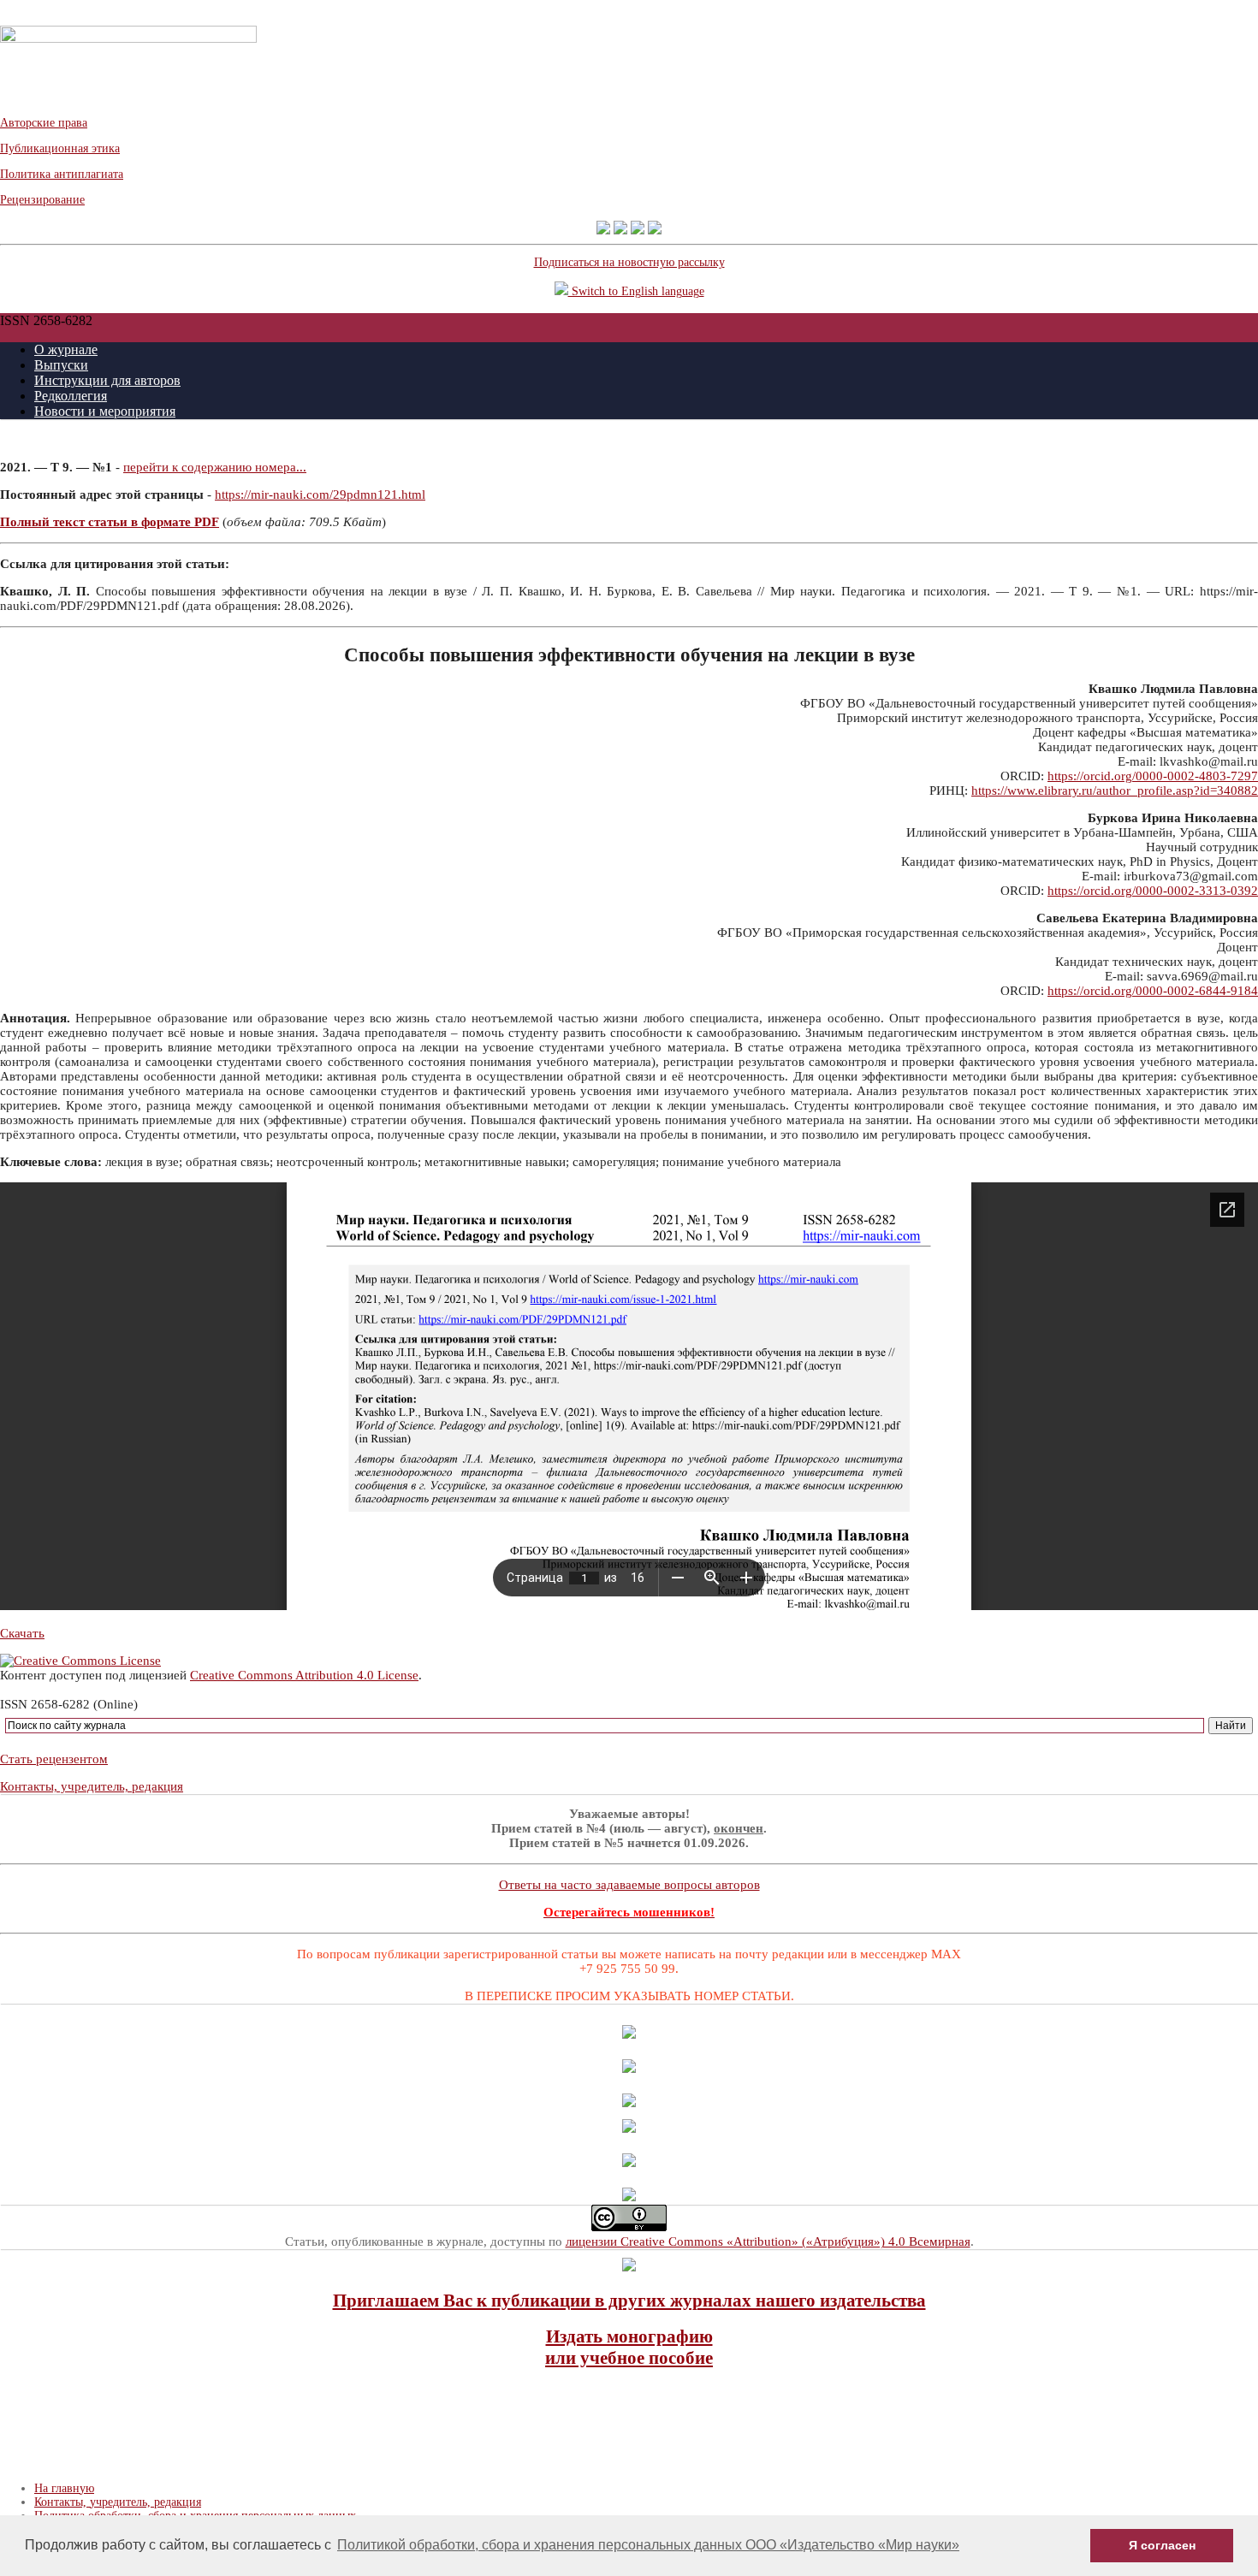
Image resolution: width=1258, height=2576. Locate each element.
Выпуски (61, 365)
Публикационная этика (60, 148)
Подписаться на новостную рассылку (629, 262)
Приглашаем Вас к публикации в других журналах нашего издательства (629, 2301)
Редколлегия (71, 396)
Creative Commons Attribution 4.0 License (304, 1675)
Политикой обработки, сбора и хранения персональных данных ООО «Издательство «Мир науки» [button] (648, 2545)
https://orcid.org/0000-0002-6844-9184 (1153, 991)
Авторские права (44, 123)
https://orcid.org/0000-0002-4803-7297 (1153, 776)
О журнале (66, 349)
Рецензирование (42, 200)
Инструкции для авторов (107, 380)
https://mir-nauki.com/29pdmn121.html (320, 494)
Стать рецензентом (54, 1759)
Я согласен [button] (1162, 2545)
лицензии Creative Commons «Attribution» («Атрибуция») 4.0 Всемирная (768, 2241)
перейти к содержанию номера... (215, 467)
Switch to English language (636, 291)
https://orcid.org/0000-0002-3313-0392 (1153, 891)
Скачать (22, 1633)
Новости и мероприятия (105, 411)
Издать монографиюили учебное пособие (629, 2347)
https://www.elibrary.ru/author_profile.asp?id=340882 (1115, 791)
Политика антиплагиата (62, 174)
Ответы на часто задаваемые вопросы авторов (629, 1885)
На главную (64, 2488)
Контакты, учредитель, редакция (92, 1786)
